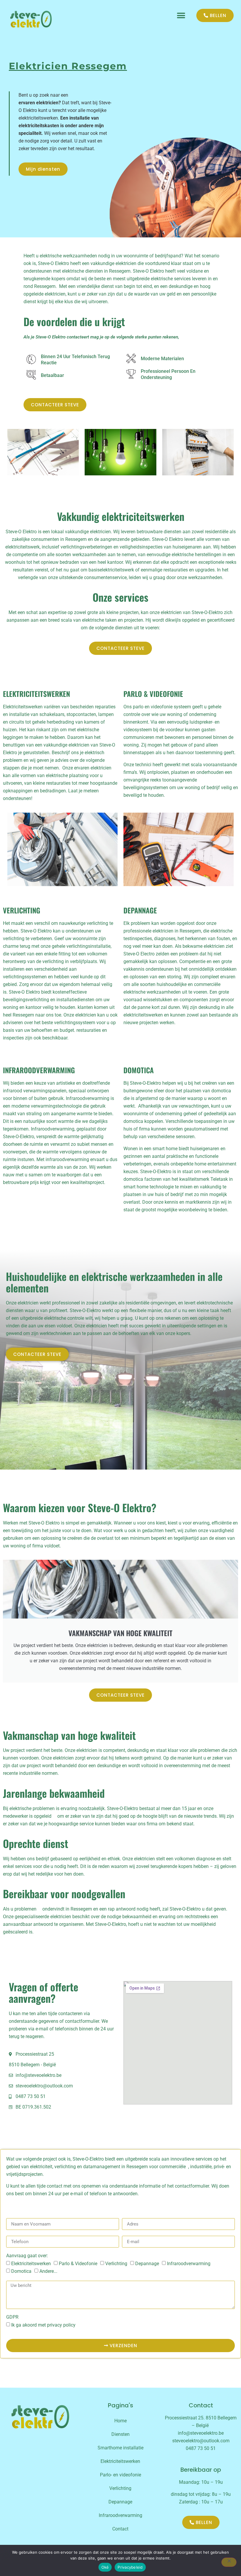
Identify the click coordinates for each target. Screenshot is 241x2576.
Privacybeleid (130, 2567)
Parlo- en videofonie (120, 2475)
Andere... (48, 2271)
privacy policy (61, 2325)
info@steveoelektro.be (201, 2433)
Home (120, 2421)
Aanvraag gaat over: (27, 2256)
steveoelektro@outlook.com (201, 2441)
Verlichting (116, 2264)
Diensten (120, 2434)
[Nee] (229, 2562)
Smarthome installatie (120, 2448)
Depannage (147, 2264)
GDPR (12, 2317)
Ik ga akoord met (43, 2325)
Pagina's (120, 2405)
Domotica (21, 2271)
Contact (120, 2529)
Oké (105, 2567)
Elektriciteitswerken (31, 2264)
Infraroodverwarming (189, 2264)
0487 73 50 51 (201, 2448)
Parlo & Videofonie (78, 2264)
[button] (181, 15)
